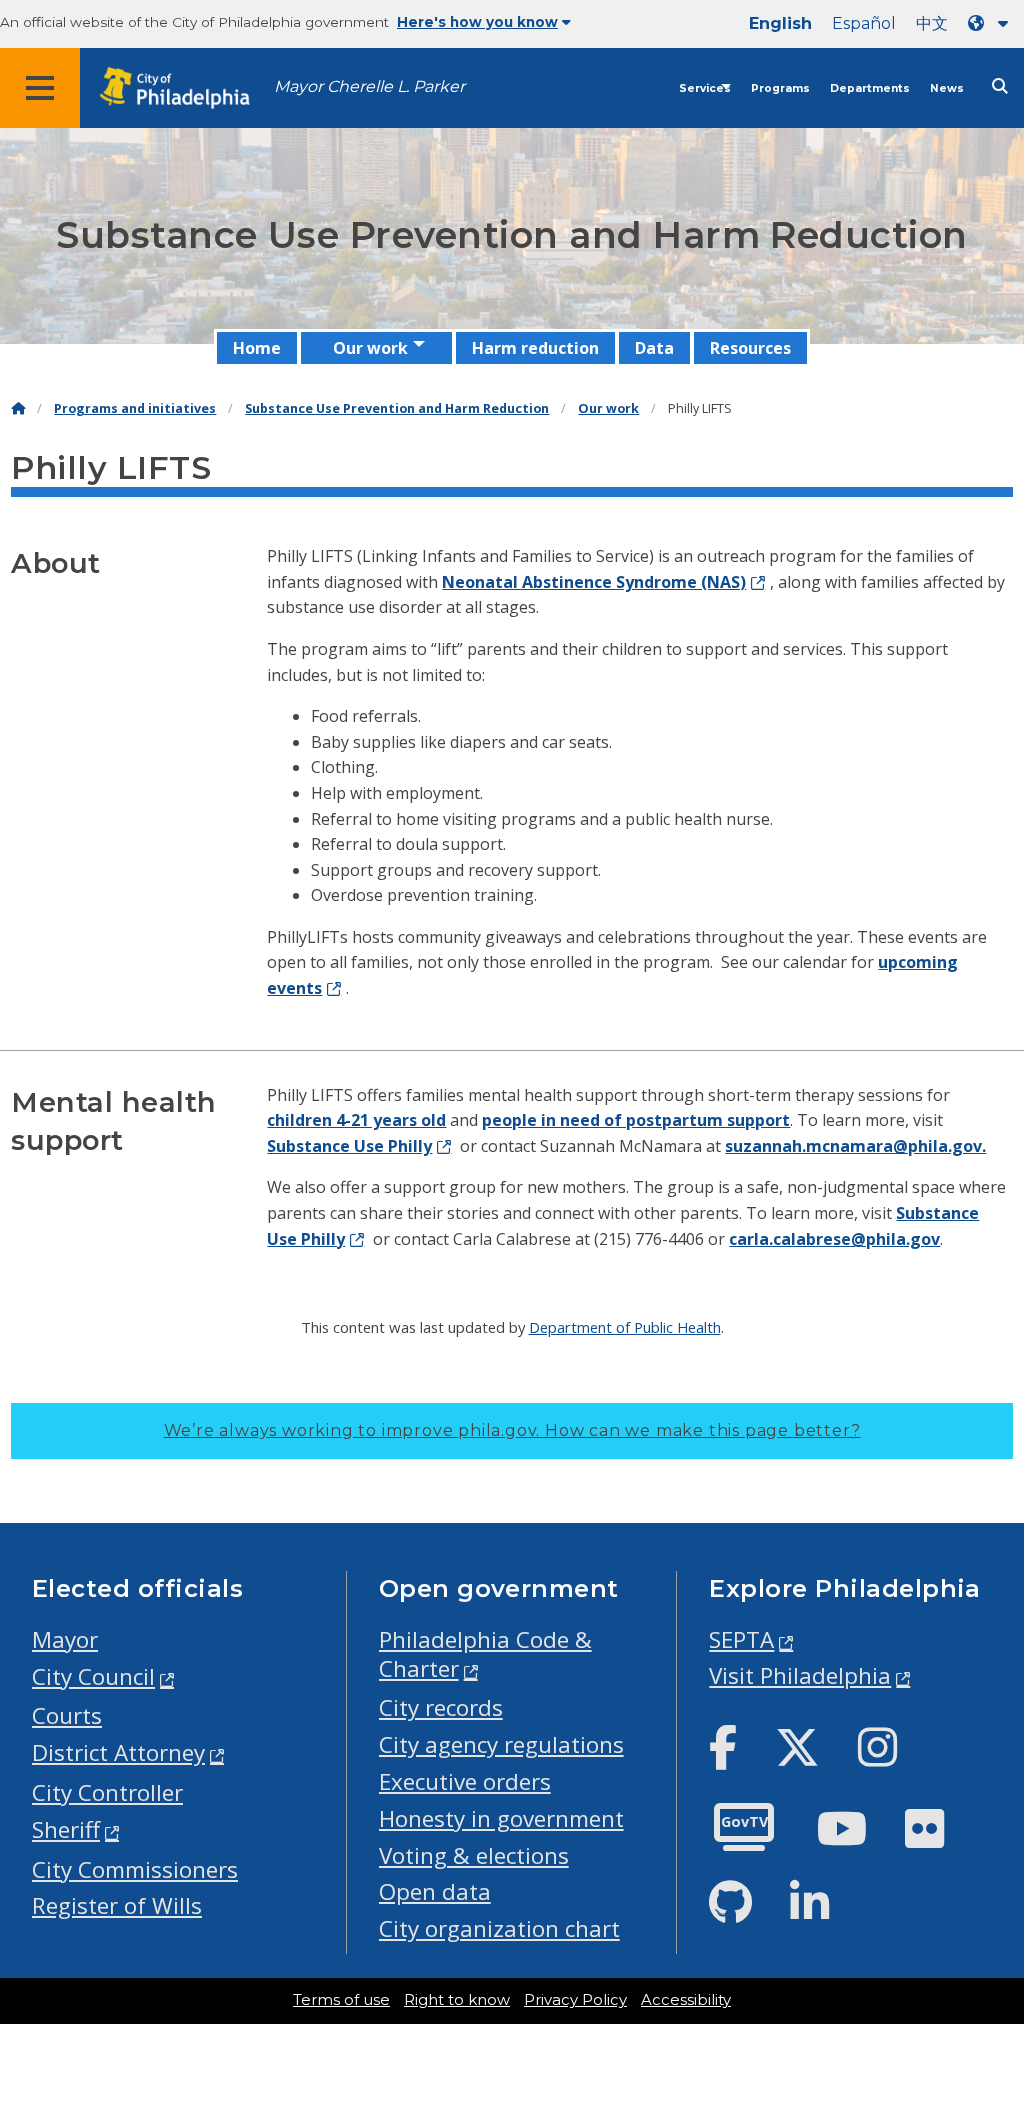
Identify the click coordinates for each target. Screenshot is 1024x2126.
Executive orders (465, 1781)
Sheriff (66, 1829)
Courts (67, 1715)
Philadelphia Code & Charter (485, 1654)
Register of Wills (117, 1905)
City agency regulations (501, 1744)
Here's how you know (477, 22)
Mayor (65, 1639)
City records (441, 1707)
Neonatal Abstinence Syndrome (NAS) (594, 582)
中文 (932, 23)
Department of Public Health (625, 1327)
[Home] (18, 408)
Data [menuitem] (654, 348)
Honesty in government (501, 1818)
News (947, 88)
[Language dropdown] (992, 23)
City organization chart (499, 1928)
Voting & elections (474, 1855)
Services (705, 88)
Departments (870, 88)
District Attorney (118, 1752)
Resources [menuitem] (750, 348)
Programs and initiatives (135, 408)
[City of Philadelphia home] (185, 88)
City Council (93, 1676)
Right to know (457, 2000)
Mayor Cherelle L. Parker (369, 86)
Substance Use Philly (349, 1146)
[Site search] (1000, 86)
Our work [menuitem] (370, 348)
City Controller (107, 1792)
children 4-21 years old (356, 1120)
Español (864, 23)
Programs (780, 88)
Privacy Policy (575, 2000)
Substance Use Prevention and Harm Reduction (397, 408)
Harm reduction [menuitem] (535, 348)
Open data (435, 1891)
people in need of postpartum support (636, 1120)
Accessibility (686, 2000)
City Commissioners (135, 1869)
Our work (608, 408)
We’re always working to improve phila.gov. (512, 1430)
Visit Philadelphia (800, 1675)
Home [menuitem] (257, 348)
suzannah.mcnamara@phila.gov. (855, 1146)
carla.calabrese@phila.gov (834, 1239)
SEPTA (741, 1639)
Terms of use (341, 2000)
